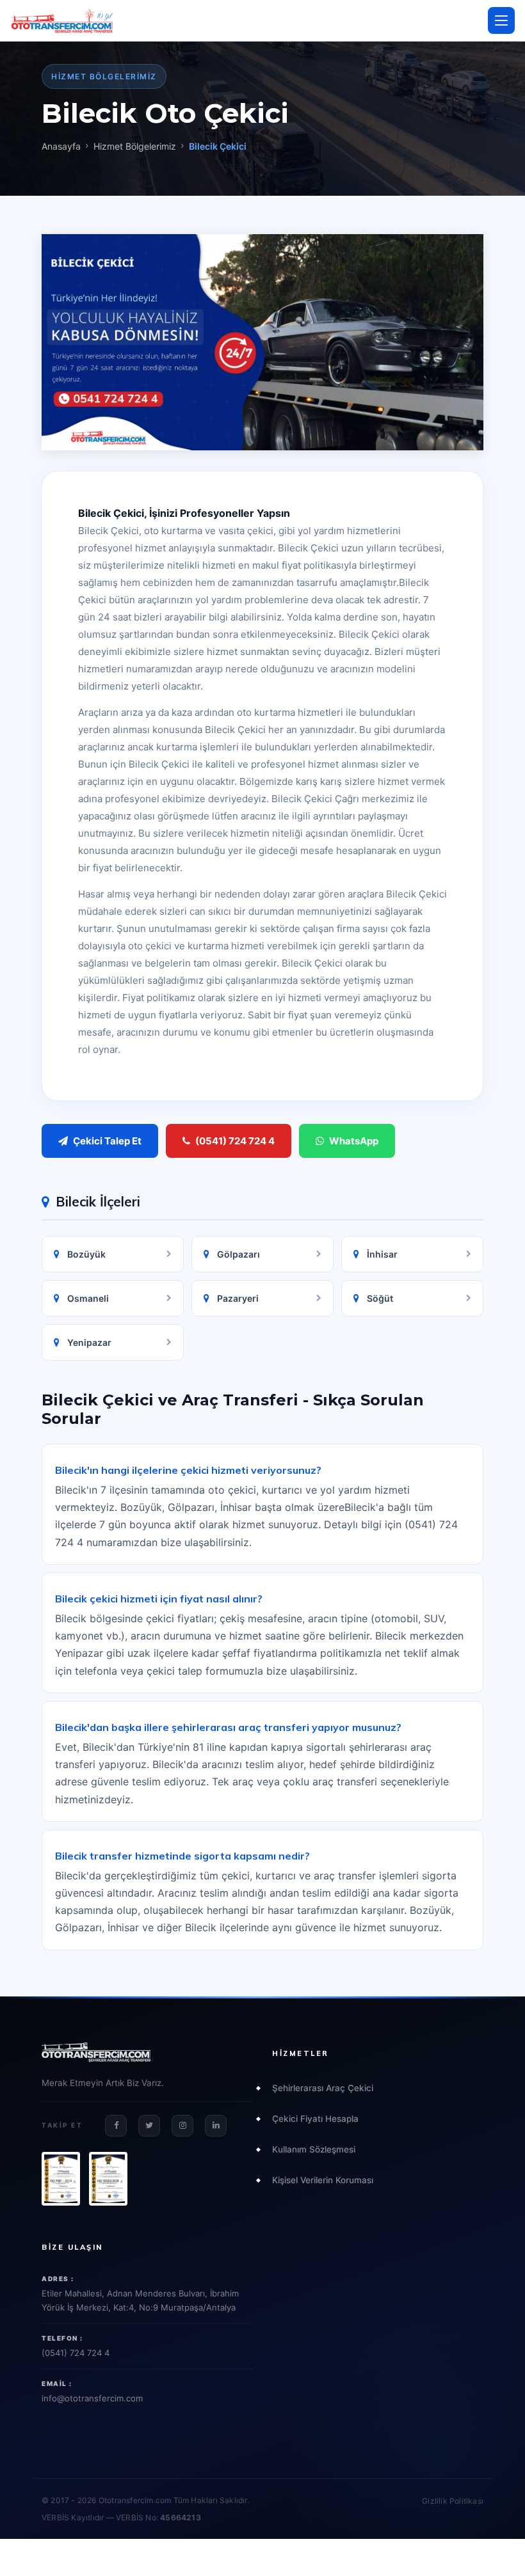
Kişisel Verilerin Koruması (323, 2180)
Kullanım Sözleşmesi (314, 2149)
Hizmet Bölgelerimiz (135, 146)
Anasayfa (61, 146)
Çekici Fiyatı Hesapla (315, 2119)
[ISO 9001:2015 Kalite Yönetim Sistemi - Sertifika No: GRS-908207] (61, 2179)
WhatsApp (354, 1141)
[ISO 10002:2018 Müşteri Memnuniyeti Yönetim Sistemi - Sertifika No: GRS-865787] (108, 2179)
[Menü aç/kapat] (501, 20)
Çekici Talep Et (107, 1141)
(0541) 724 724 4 (235, 1141)
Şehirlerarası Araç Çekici (323, 2088)
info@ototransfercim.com (92, 2398)
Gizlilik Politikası (453, 2501)
